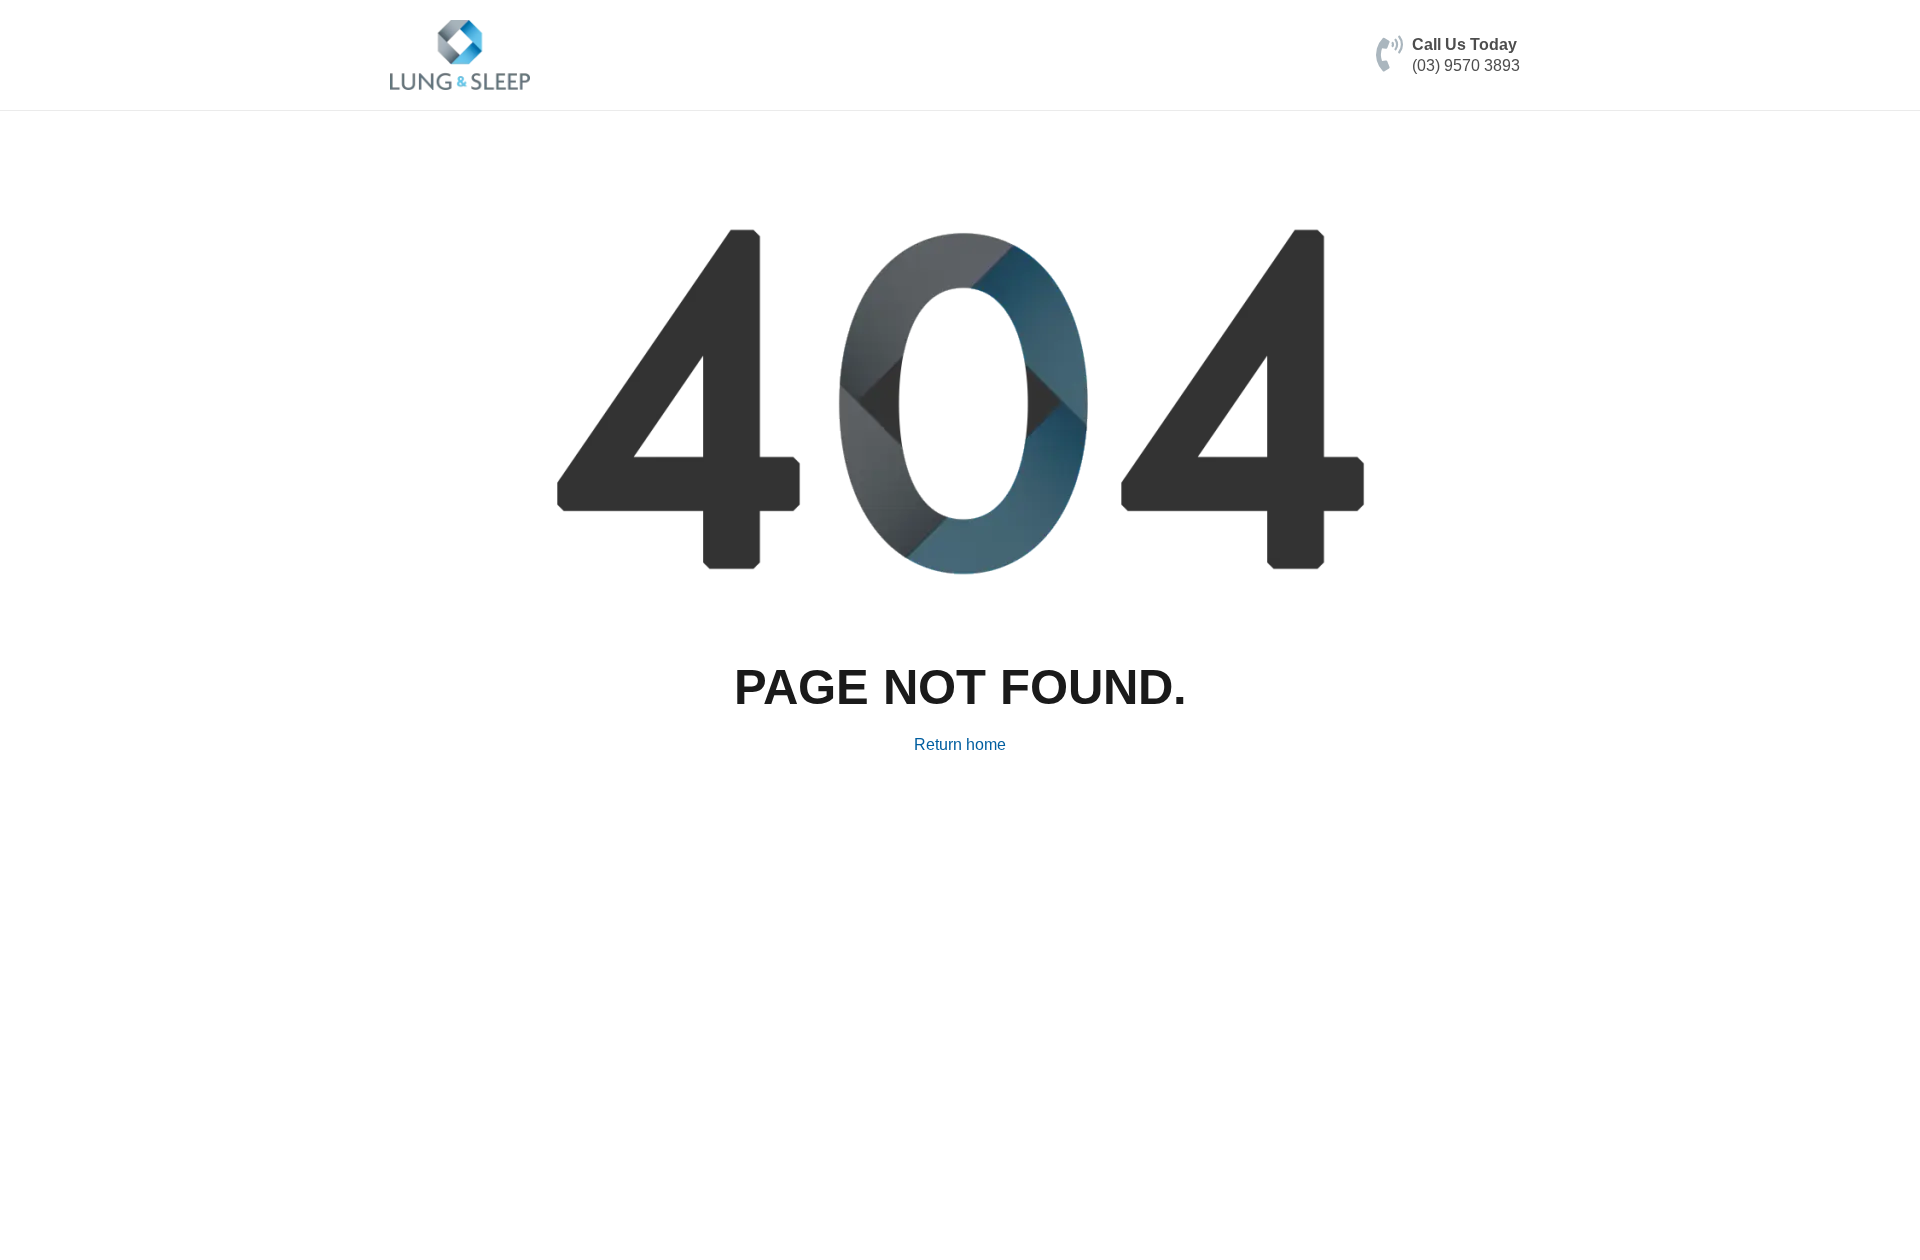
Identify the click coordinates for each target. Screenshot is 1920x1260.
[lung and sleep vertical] (460, 55)
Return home (960, 744)
